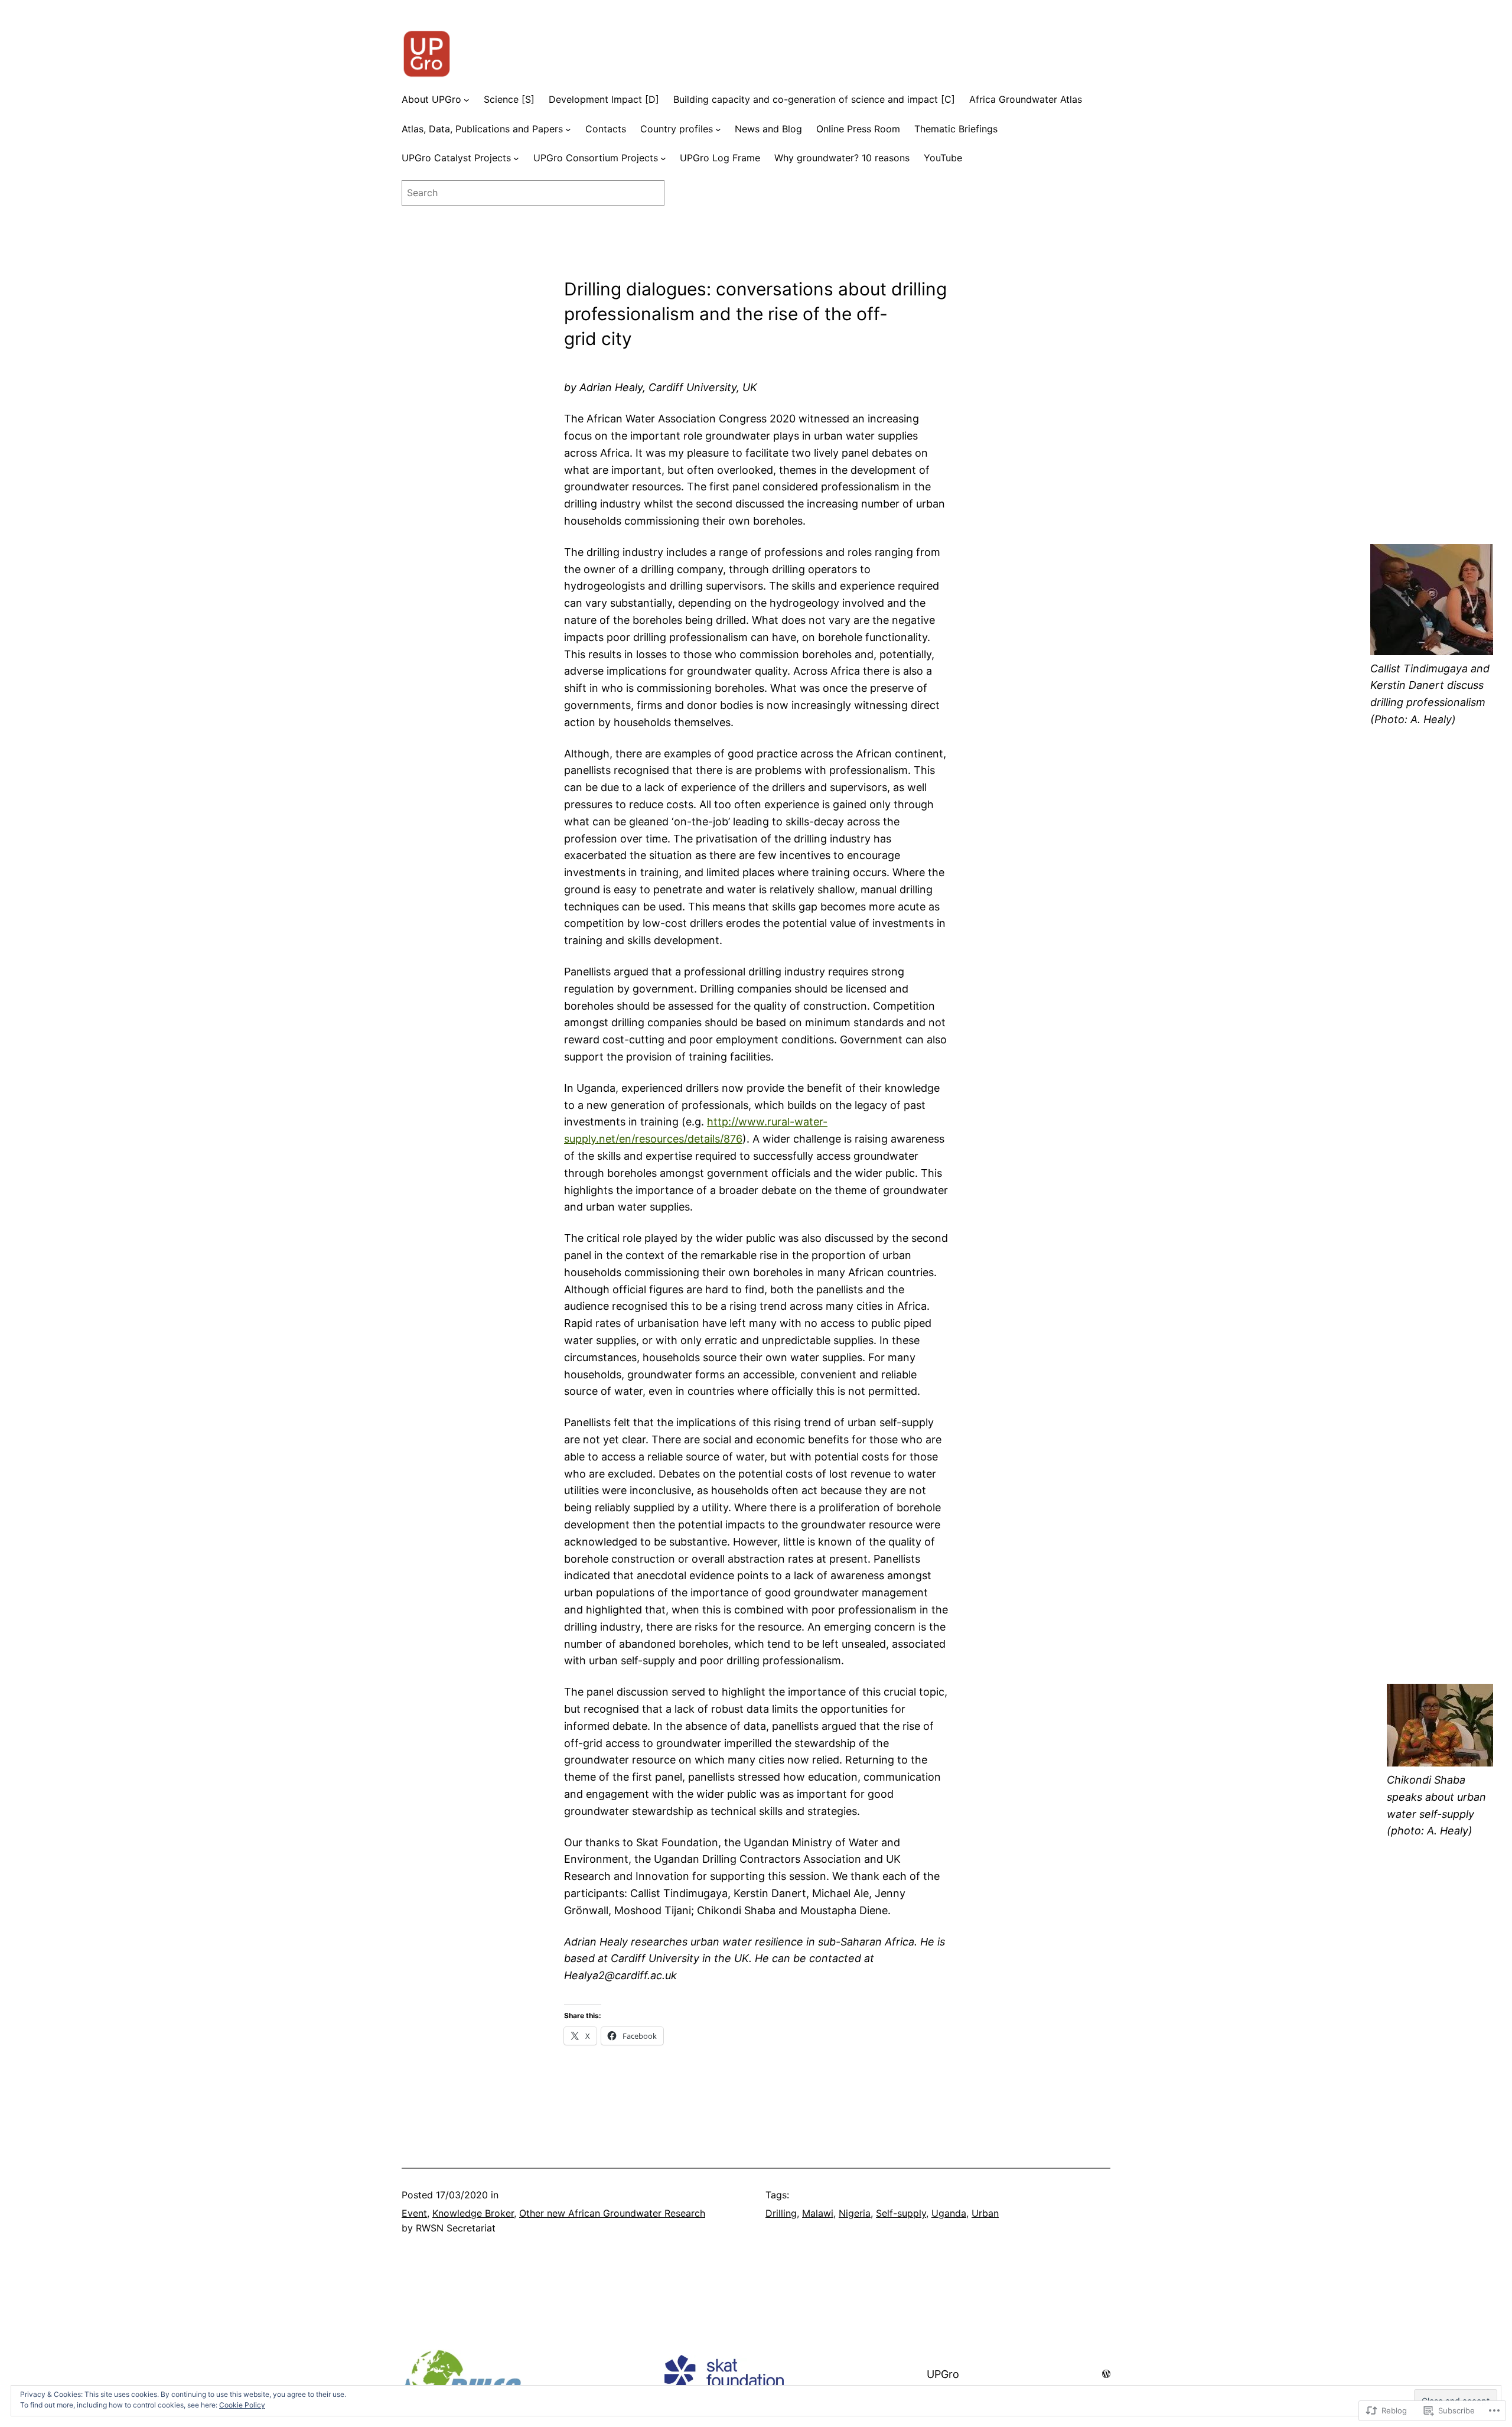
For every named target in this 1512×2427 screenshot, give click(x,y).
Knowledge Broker (473, 2213)
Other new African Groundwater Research (612, 2213)
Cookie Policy (242, 2405)
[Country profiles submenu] (718, 129)
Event (414, 2213)
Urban (985, 2213)
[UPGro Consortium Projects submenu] (663, 158)
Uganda (949, 2213)
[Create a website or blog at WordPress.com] (1106, 2374)
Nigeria (855, 2213)
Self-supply (901, 2213)
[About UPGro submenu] (467, 100)
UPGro (943, 2374)
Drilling (781, 2213)
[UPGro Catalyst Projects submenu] (516, 158)
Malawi (818, 2213)
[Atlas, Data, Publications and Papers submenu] (568, 129)
